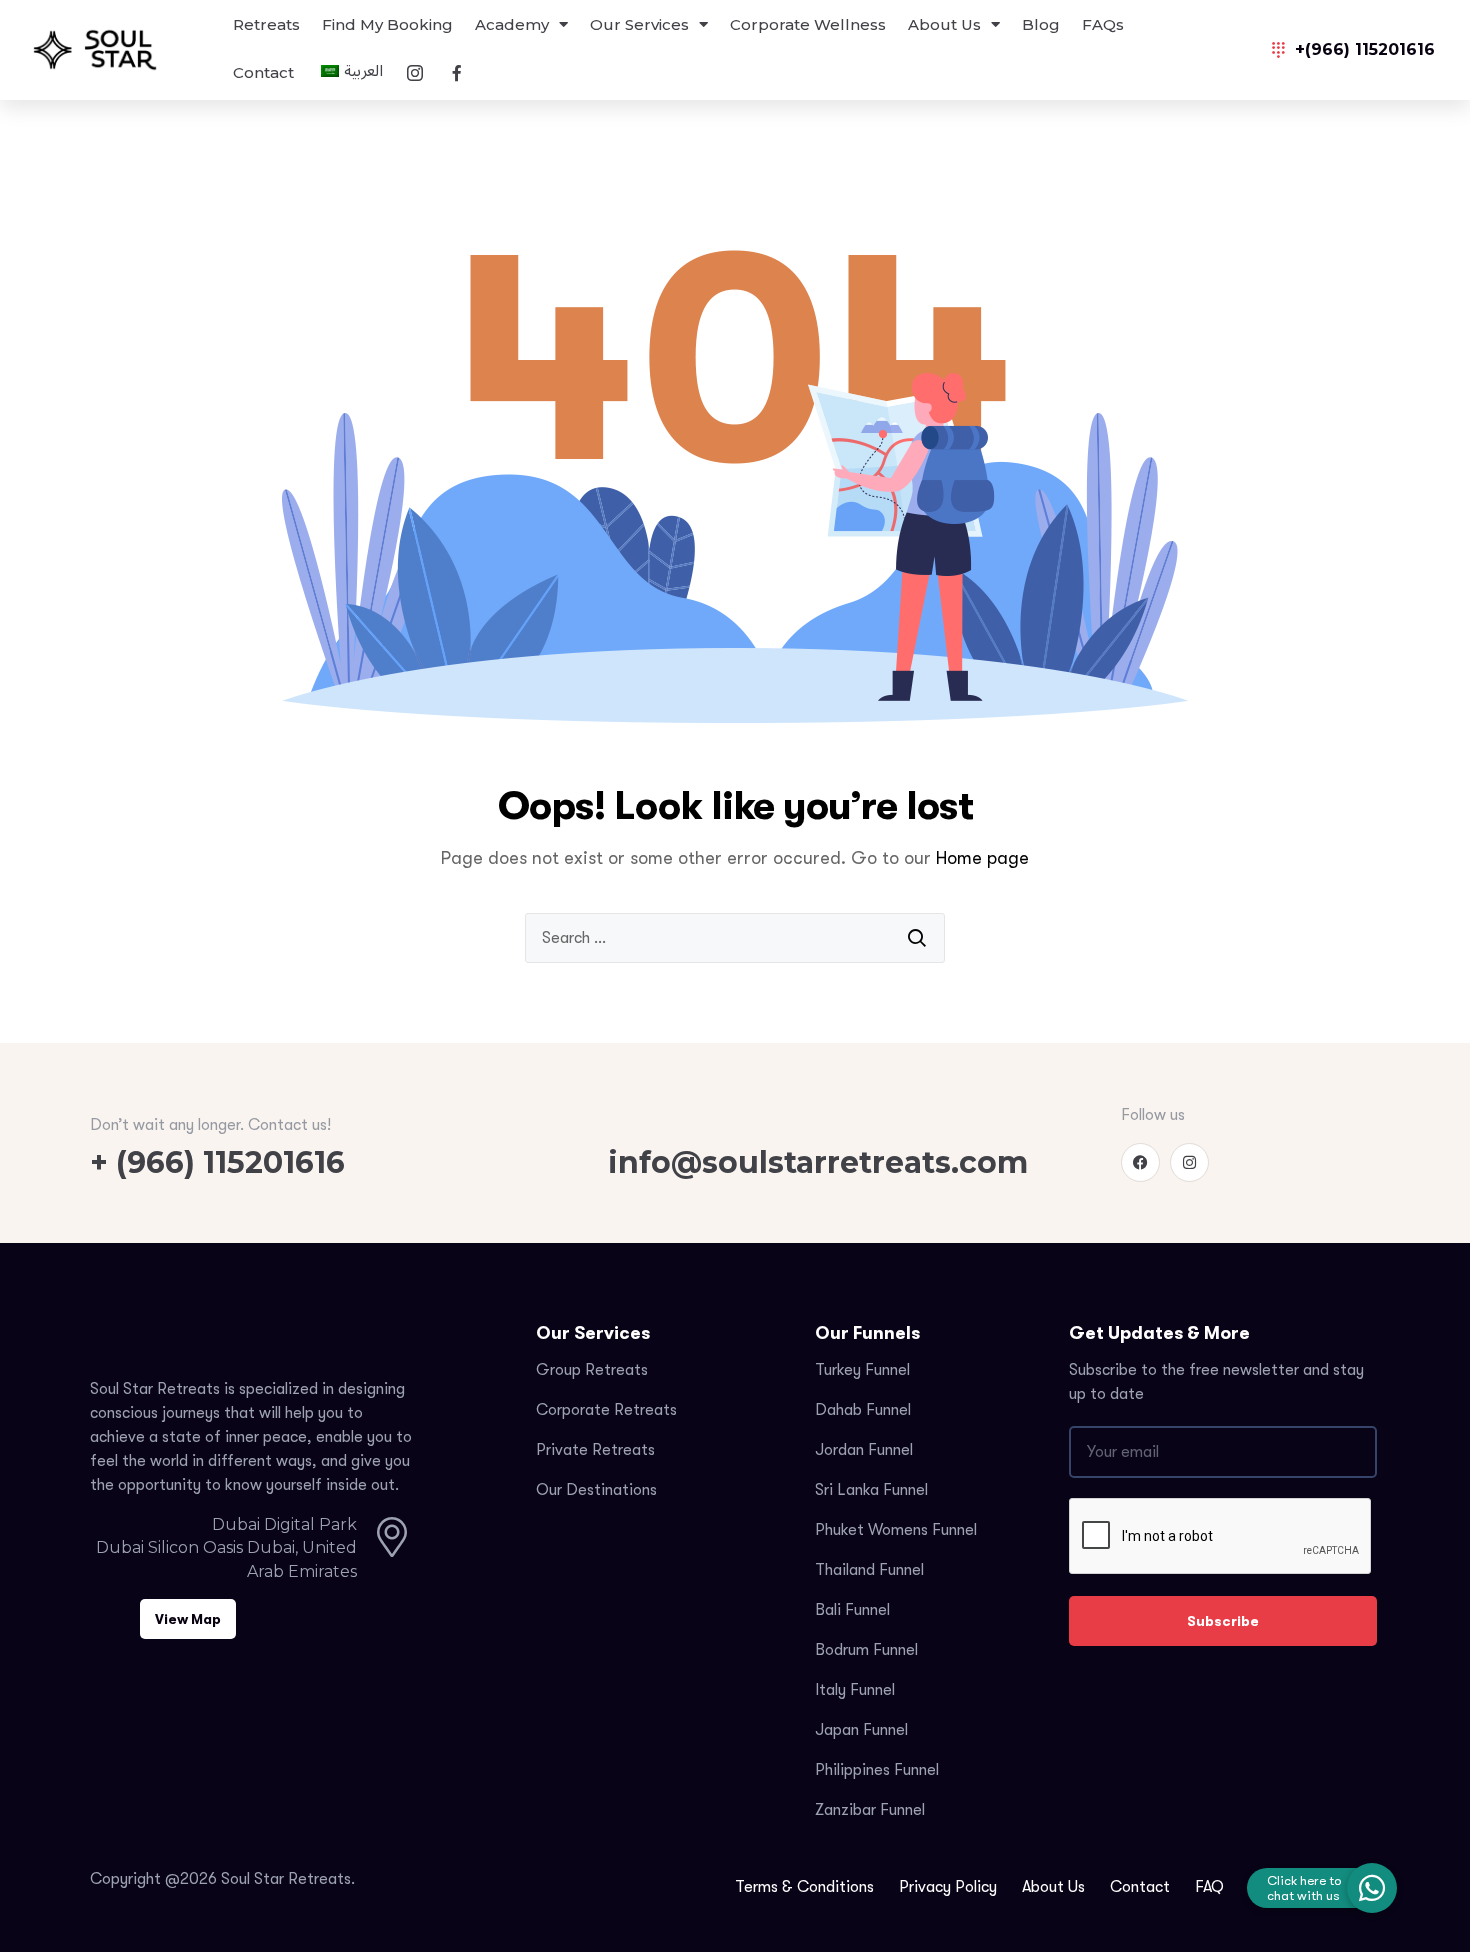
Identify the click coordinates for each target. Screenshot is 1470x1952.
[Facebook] (1140, 1162)
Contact (263, 72)
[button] (1372, 1888)
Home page (982, 858)
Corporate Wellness (808, 24)
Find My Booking (387, 24)
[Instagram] (1189, 1162)
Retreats (266, 24)
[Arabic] (349, 73)
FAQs (1103, 24)
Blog (1041, 24)
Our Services (639, 24)
